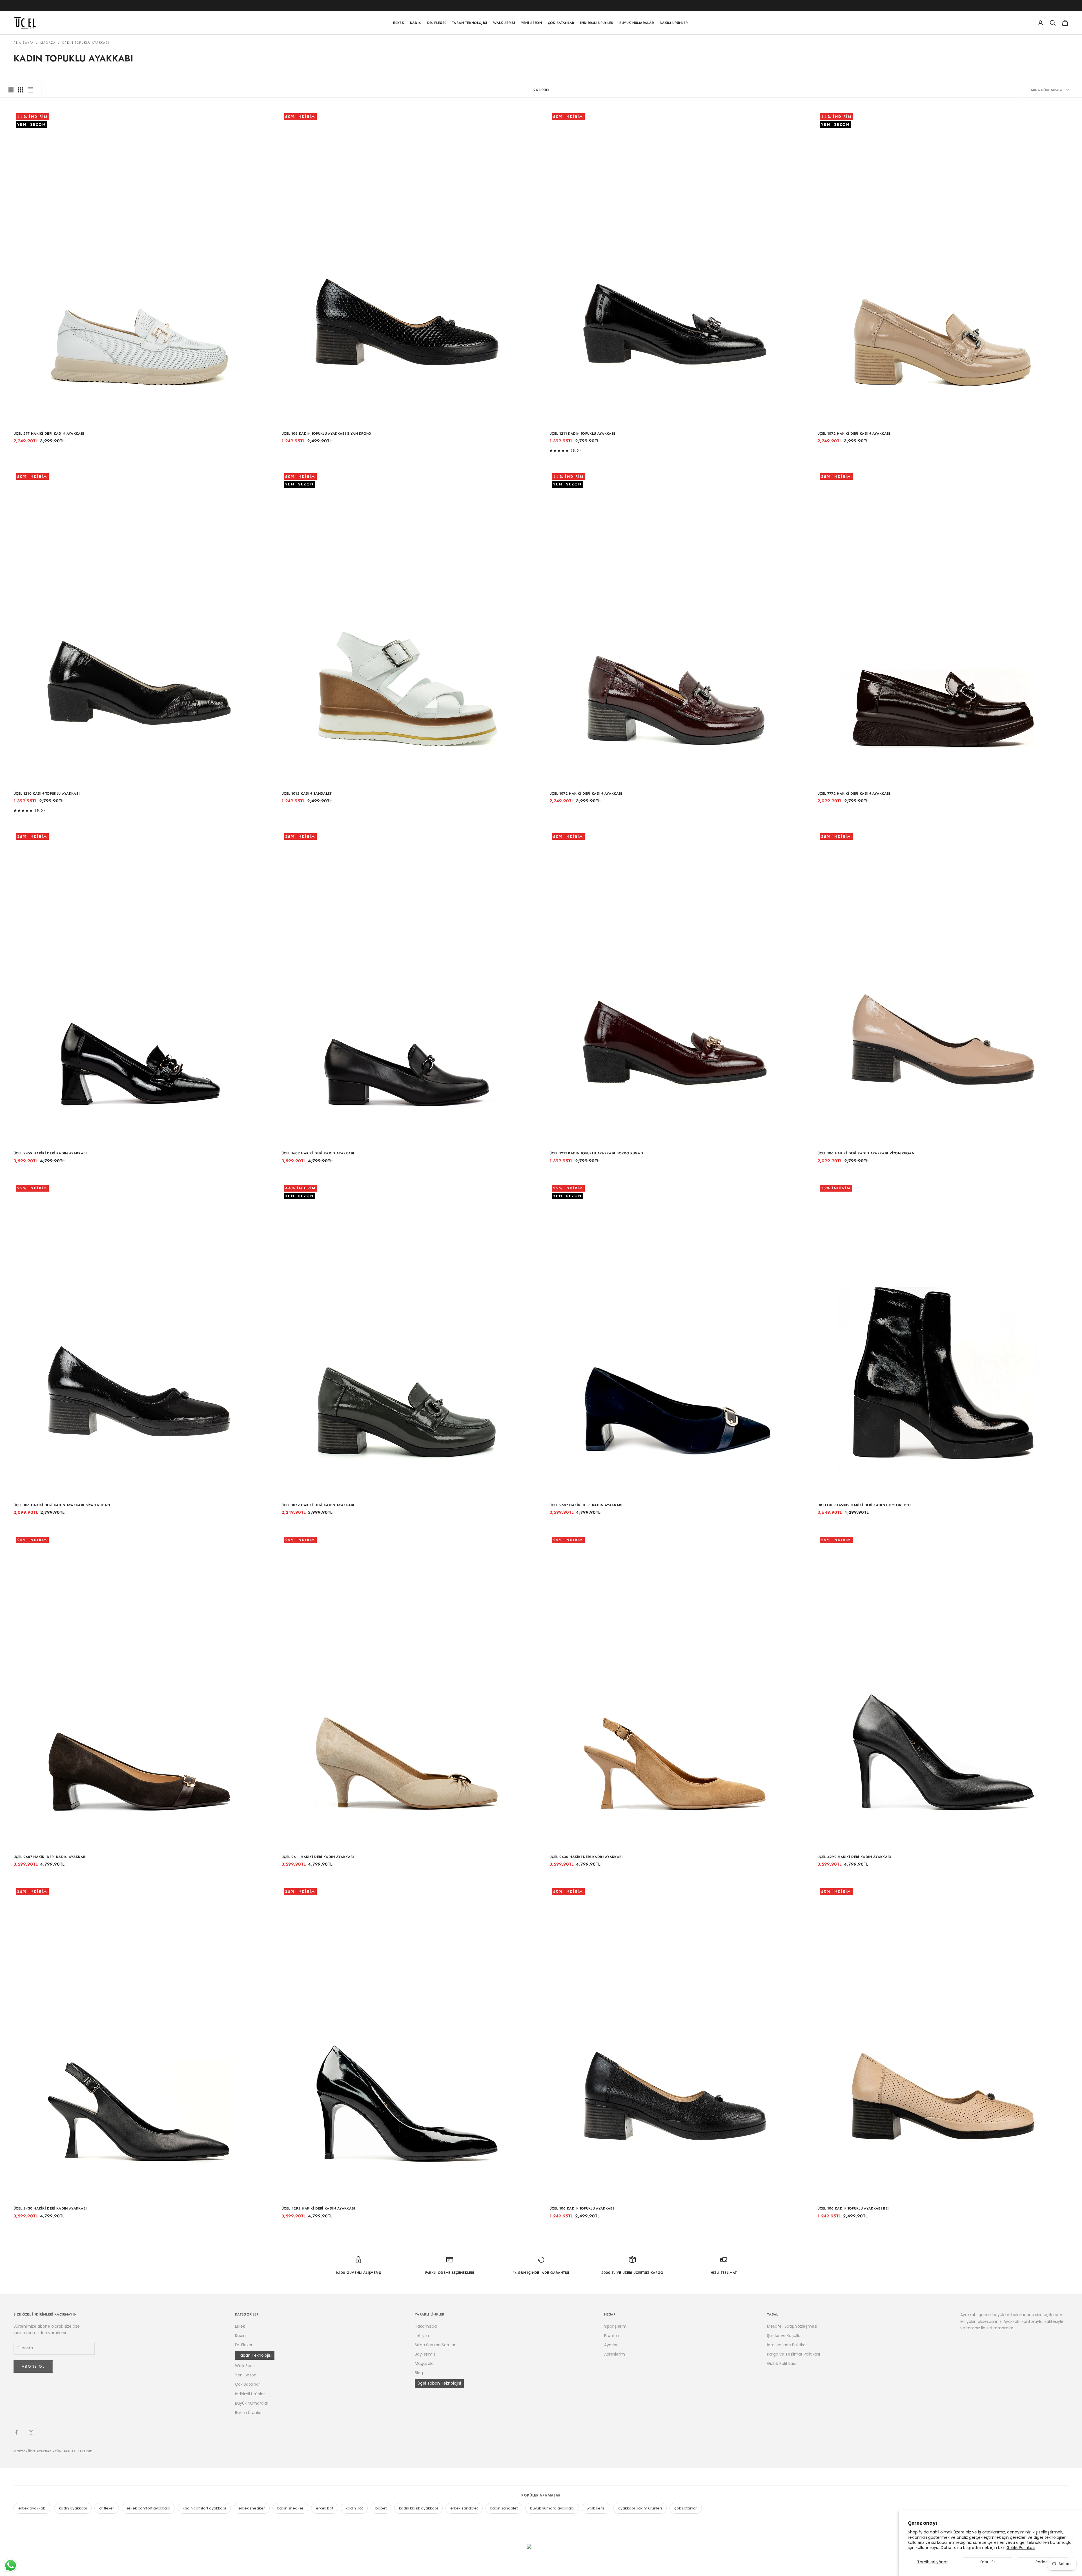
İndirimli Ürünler (597, 23)
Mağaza (48, 43)
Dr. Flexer (437, 23)
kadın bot (354, 2508)
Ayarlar (611, 2345)
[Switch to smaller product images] (21, 90)
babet (381, 2508)
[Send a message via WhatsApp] (11, 2565)
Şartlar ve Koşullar (784, 2336)
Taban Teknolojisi (470, 23)
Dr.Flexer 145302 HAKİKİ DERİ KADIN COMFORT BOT (864, 1505)
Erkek (399, 23)
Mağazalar (425, 2363)
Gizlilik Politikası (1021, 2548)
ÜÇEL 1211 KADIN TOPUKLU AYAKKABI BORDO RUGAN (596, 1153)
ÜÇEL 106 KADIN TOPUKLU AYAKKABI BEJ (853, 2208)
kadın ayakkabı (73, 2508)
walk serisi (596, 2508)
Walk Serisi (504, 23)
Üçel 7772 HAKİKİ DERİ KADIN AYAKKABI (854, 794)
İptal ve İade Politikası (788, 2345)
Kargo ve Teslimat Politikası (793, 2354)
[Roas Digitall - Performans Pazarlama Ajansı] (541, 2557)
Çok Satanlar (561, 23)
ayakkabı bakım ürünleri (640, 2508)
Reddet (1043, 2562)
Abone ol (33, 2366)
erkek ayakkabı (32, 2508)
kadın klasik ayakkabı (418, 2508)
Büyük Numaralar (637, 23)
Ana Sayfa (24, 43)
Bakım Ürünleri (674, 23)
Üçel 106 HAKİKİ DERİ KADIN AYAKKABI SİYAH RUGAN (62, 1505)
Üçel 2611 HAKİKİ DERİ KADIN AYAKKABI (318, 1857)
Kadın (416, 23)
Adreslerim (615, 2354)
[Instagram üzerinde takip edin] (31, 2432)
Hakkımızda (426, 2326)
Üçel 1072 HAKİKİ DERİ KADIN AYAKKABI (854, 434)
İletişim (422, 2336)
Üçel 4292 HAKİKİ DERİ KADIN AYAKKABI (854, 1857)
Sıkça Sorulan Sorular (435, 2345)
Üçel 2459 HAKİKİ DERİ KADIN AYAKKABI (50, 1153)
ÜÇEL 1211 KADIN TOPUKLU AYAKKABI (582, 434)
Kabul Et (987, 2562)
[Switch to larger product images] (11, 90)
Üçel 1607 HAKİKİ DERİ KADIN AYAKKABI (318, 1153)
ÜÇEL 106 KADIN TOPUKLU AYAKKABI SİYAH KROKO (326, 434)
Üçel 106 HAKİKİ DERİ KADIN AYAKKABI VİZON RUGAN (866, 1153)
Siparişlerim (615, 2326)
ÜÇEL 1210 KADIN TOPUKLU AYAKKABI (47, 794)
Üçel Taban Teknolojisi (439, 2383)
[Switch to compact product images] (30, 90)
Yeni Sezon (531, 23)
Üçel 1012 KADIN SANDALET (307, 794)
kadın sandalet (504, 2508)
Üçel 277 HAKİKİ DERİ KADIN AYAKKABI (49, 434)
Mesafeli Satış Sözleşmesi (792, 2326)
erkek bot (325, 2508)
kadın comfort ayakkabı (204, 2508)
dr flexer (107, 2508)
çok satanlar (686, 2508)
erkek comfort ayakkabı (148, 2508)
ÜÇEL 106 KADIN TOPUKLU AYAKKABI (582, 2208)
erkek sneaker (252, 2508)
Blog (419, 2373)
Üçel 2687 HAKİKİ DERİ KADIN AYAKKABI (586, 1505)
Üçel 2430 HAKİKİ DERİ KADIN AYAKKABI (586, 1857)
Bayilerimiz (425, 2354)
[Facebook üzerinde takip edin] (16, 2432)
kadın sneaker (290, 2508)
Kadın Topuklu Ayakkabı (86, 43)
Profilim (611, 2336)
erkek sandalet (464, 2508)
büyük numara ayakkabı (552, 2508)
